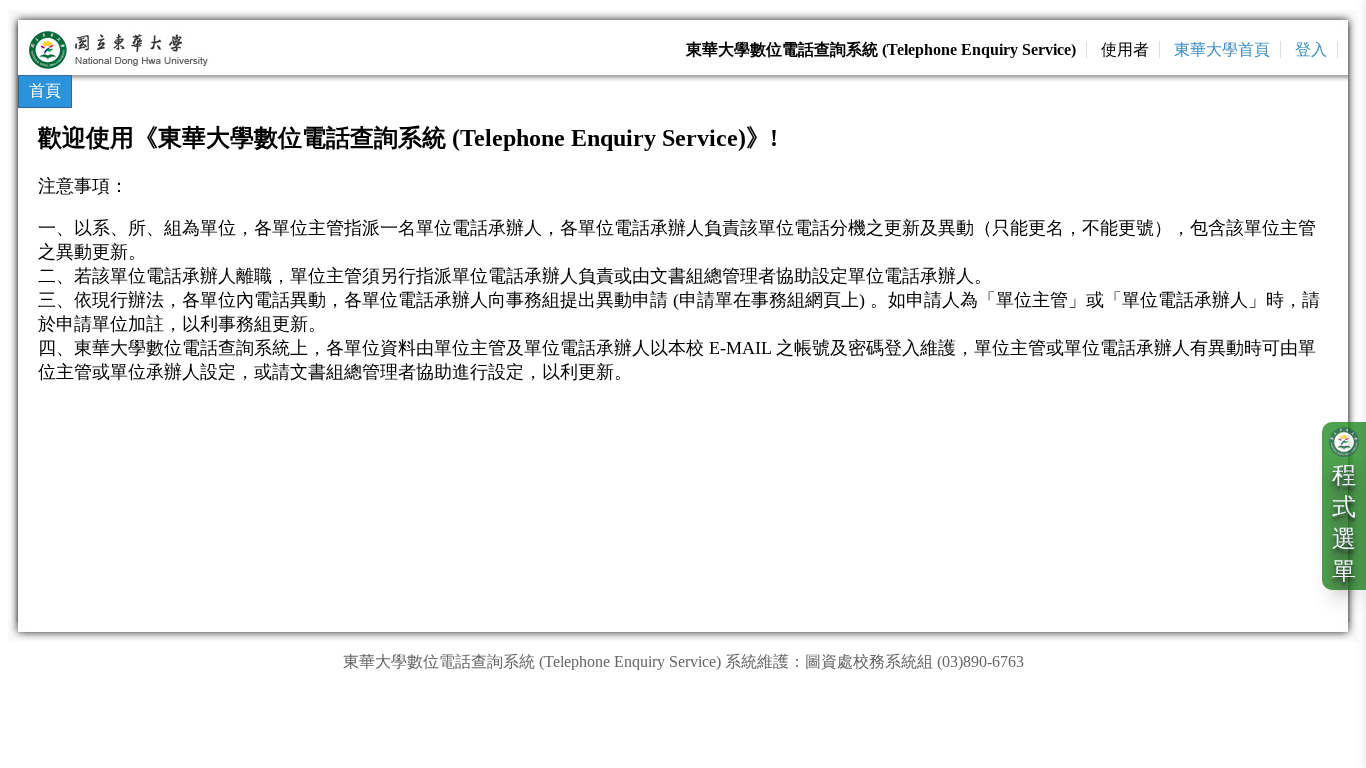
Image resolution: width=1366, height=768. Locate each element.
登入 (1311, 49)
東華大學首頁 (1222, 49)
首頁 (45, 90)
